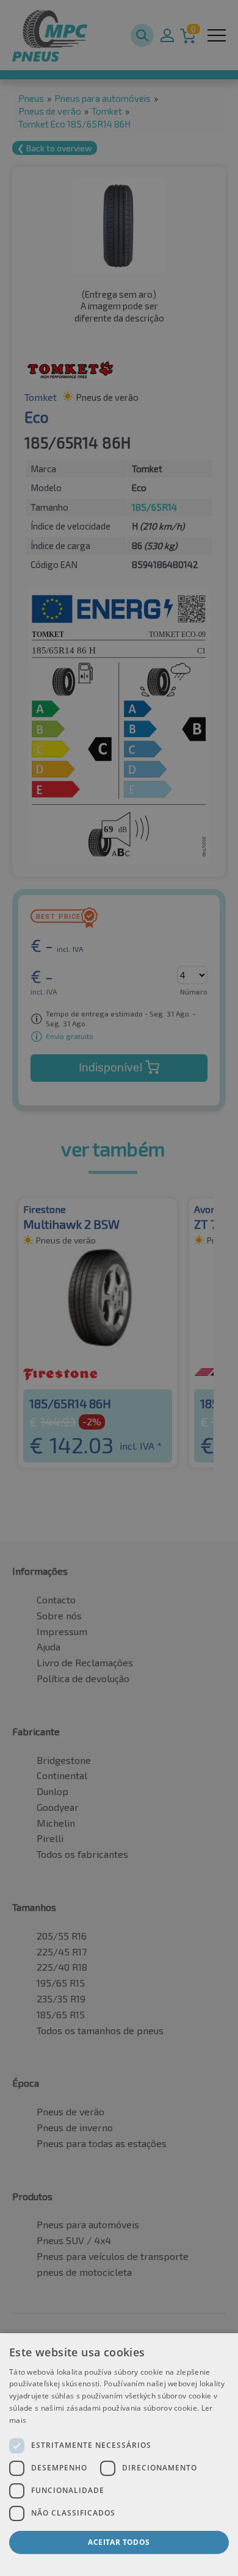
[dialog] (119, 2455)
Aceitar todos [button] (119, 2542)
